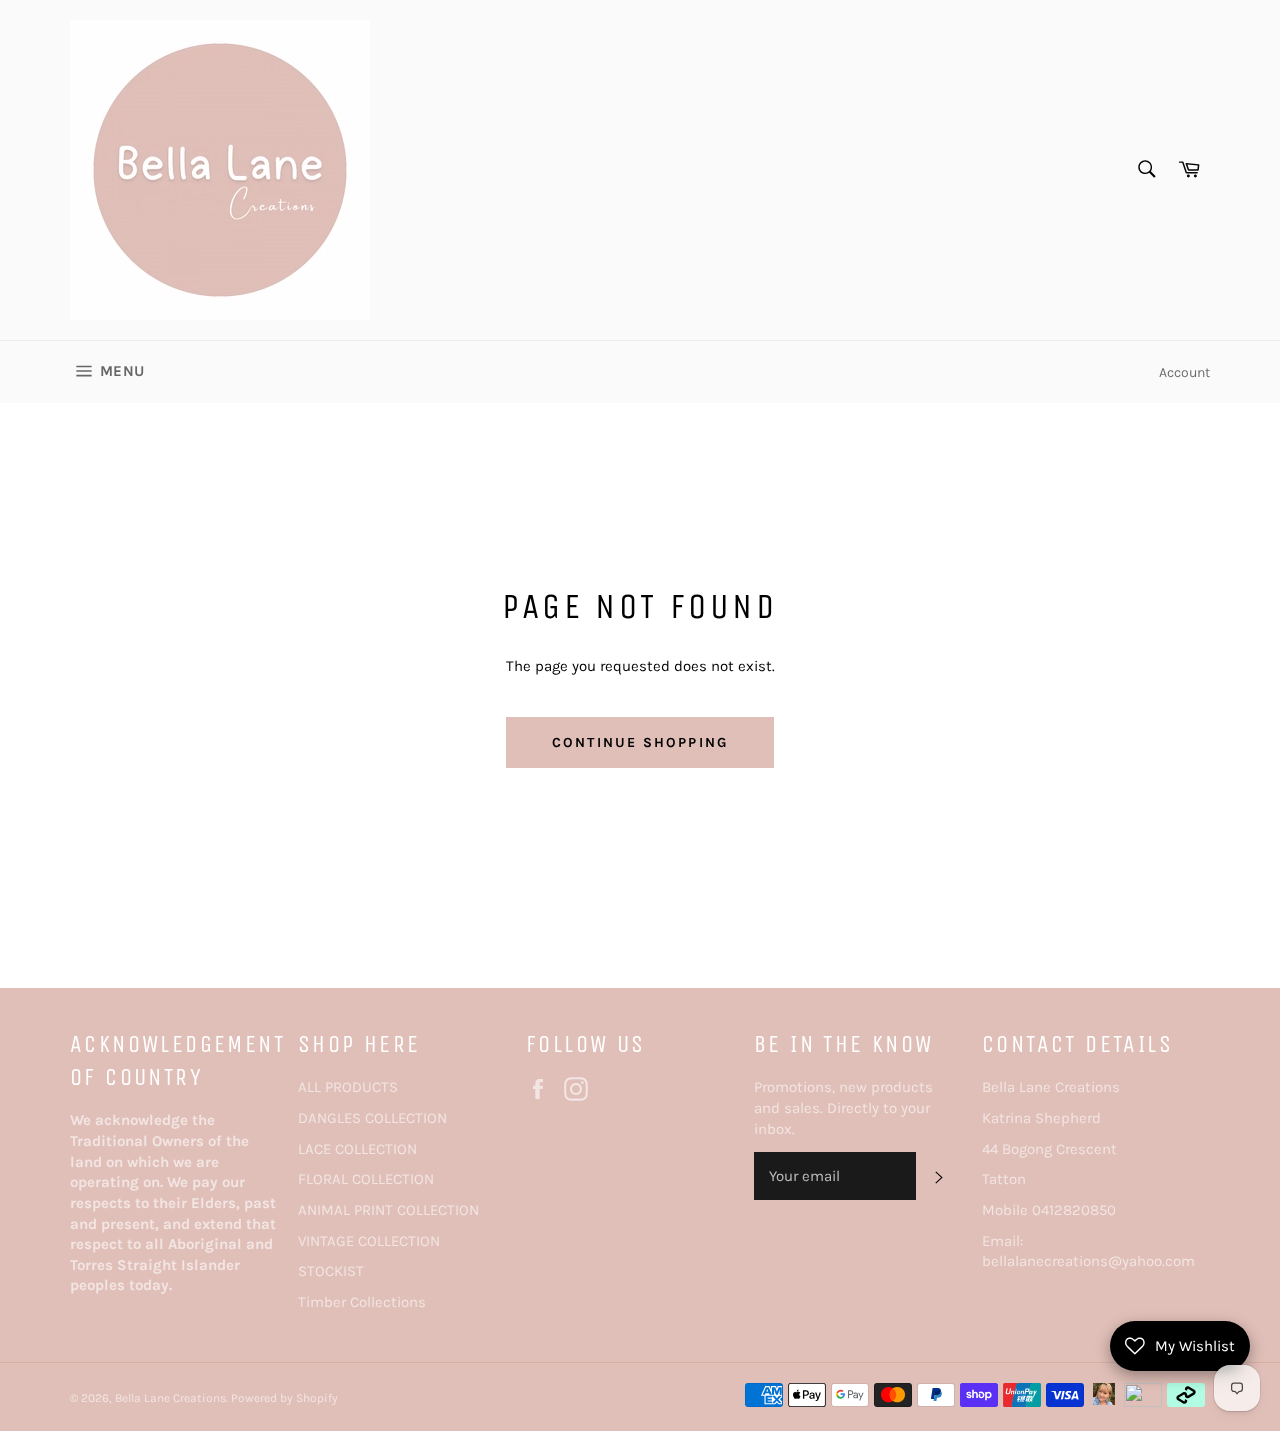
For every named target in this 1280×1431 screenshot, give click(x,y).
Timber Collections (362, 1302)
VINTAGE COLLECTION (369, 1241)
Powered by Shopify (284, 1398)
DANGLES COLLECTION (372, 1118)
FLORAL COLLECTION (366, 1179)
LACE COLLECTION (357, 1149)
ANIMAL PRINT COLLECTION (388, 1210)
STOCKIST (331, 1271)
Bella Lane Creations (170, 1398)
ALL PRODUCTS (348, 1087)
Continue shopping (640, 742)
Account (1184, 372)
